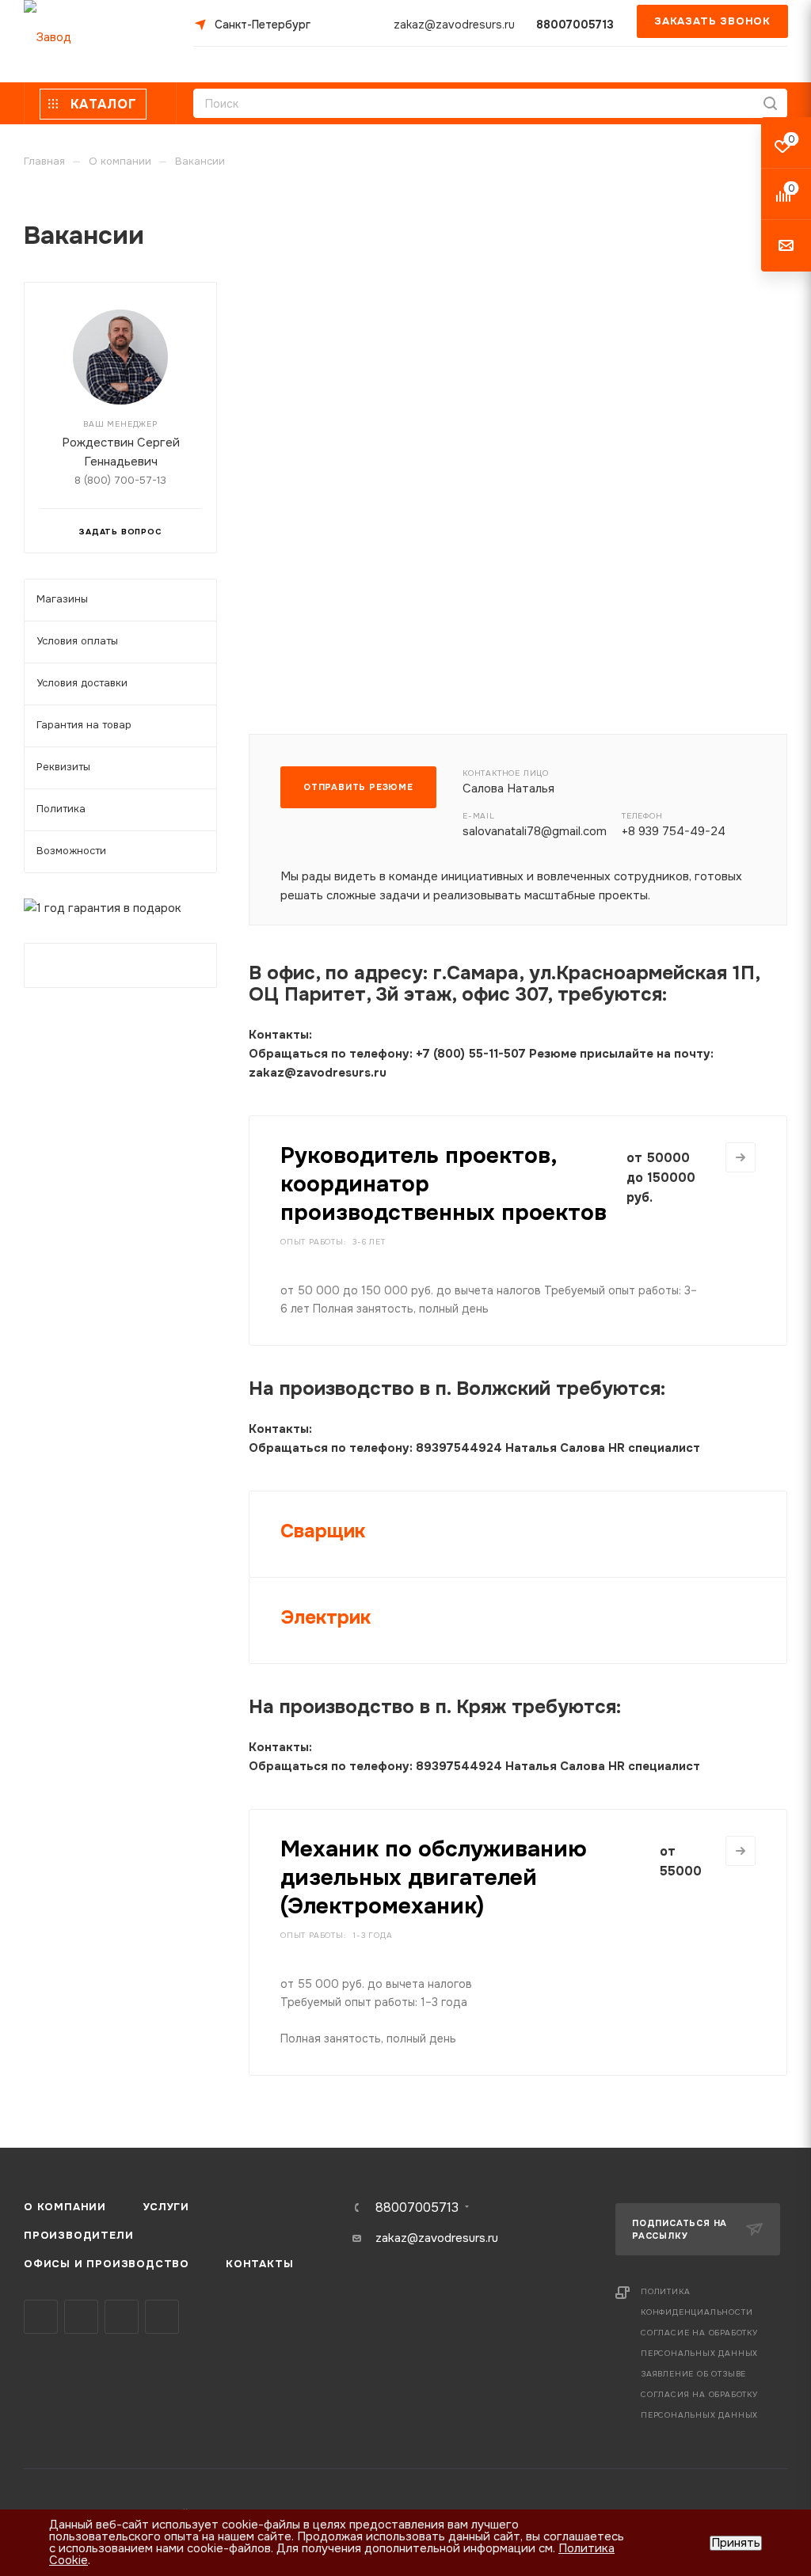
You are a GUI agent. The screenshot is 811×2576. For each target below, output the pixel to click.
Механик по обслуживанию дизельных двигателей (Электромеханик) (434, 1878)
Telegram (81, 2317)
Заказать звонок (712, 21)
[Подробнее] (741, 1157)
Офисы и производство (107, 2264)
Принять (736, 2543)
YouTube (122, 2317)
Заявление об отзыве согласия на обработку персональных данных (699, 2394)
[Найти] (770, 103)
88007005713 (575, 25)
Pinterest (162, 2317)
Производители (78, 2235)
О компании (65, 2207)
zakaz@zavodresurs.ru (454, 25)
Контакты (259, 2264)
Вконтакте (41, 2317)
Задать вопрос (120, 532)
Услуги (166, 2207)
